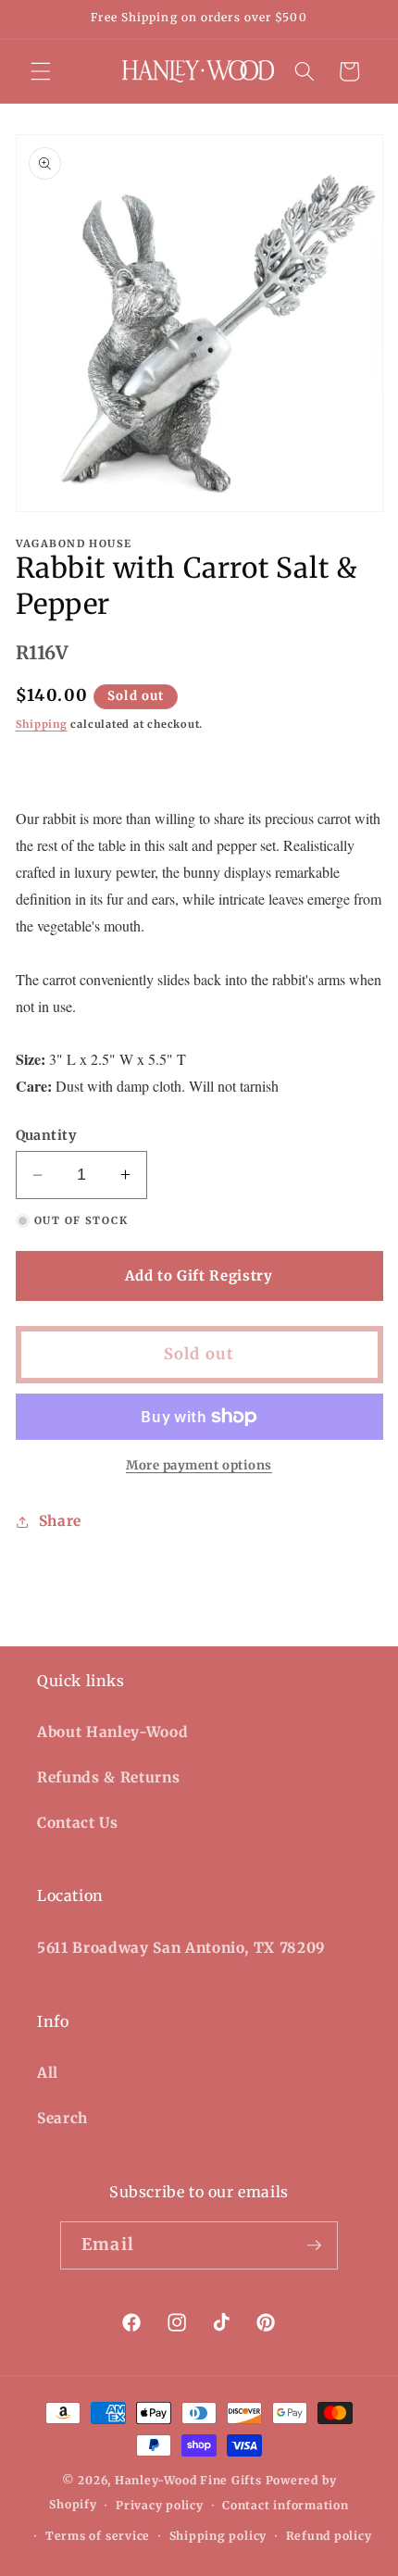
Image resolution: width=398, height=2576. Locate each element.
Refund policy (329, 2536)
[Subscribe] (314, 2245)
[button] (41, 71)
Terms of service (98, 2536)
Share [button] (60, 1521)
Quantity (46, 1135)
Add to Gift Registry (199, 1275)
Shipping (42, 724)
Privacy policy (160, 2505)
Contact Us (78, 1823)
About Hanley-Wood (112, 1732)
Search (62, 2118)
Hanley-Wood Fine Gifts (188, 2480)
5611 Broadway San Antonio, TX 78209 (181, 1948)
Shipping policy (218, 2536)
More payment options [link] (199, 1465)
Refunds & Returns (108, 1777)
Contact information (286, 2505)
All (48, 2073)
